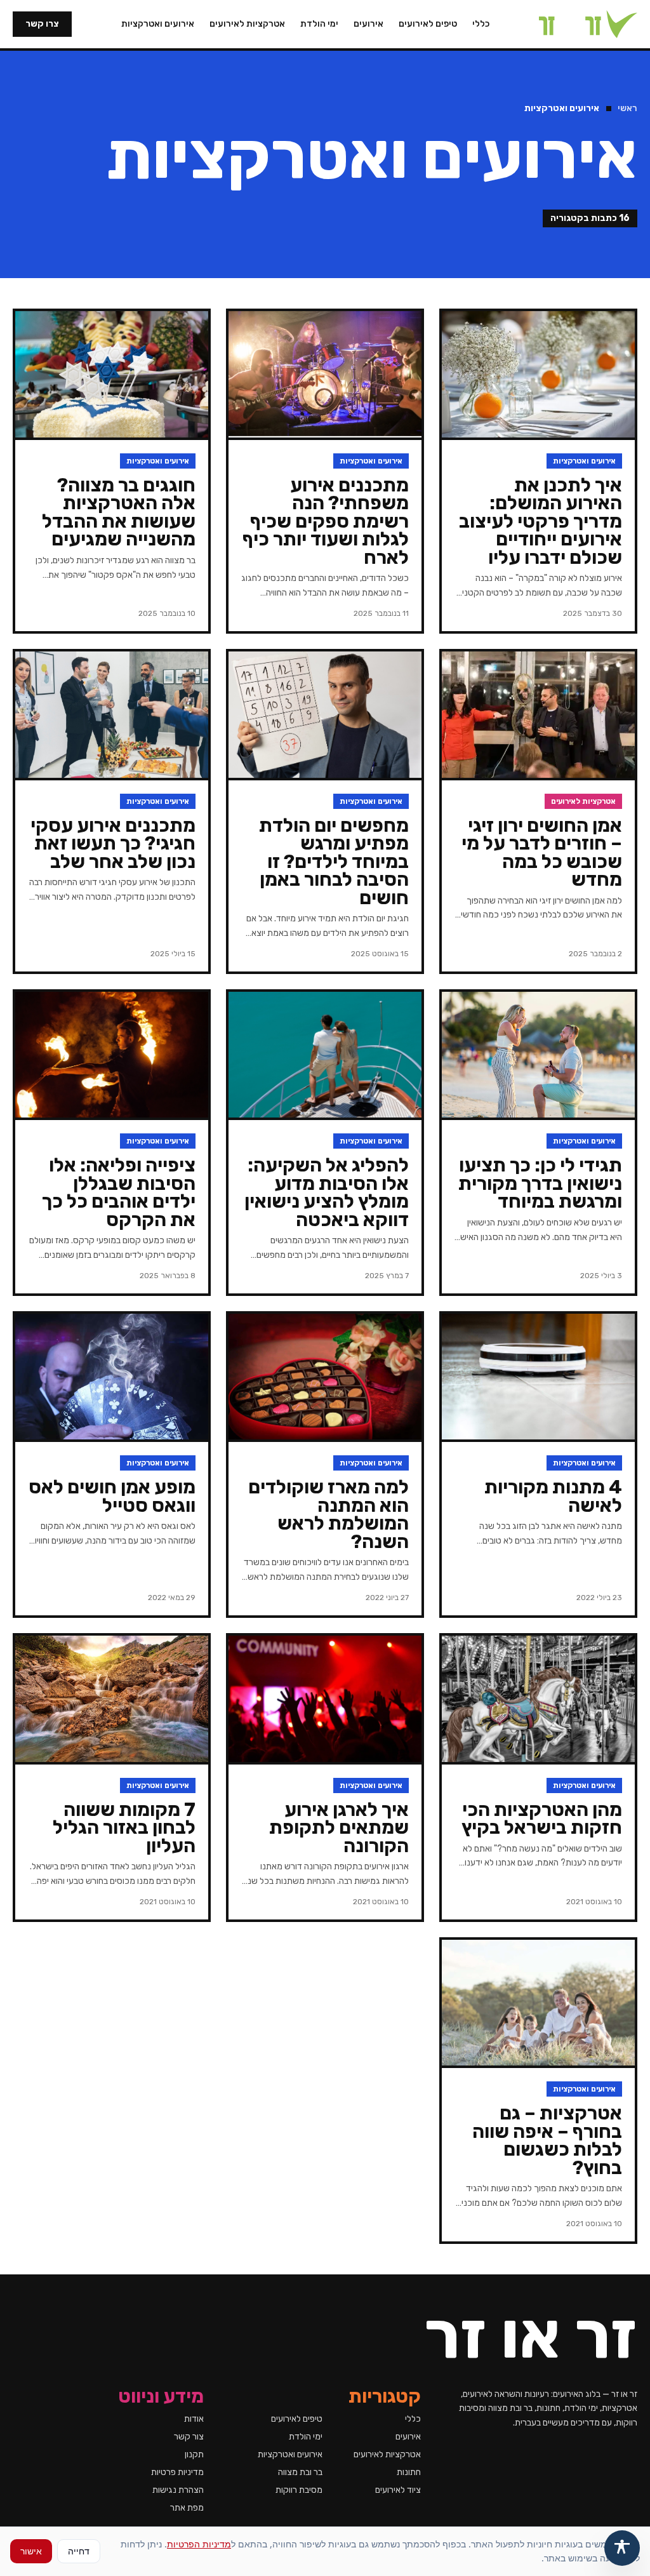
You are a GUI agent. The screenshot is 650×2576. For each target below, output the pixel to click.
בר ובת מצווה (300, 2472)
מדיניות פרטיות (177, 2472)
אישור (31, 2551)
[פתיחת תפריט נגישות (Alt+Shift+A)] (622, 2548)
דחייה (79, 2551)
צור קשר (189, 2437)
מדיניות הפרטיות (199, 2544)
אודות (194, 2419)
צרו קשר (42, 24)
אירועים (368, 24)
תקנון (194, 2454)
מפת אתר (187, 2508)
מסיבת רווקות (299, 2490)
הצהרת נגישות (178, 2490)
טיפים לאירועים (428, 24)
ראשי (627, 108)
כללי (481, 24)
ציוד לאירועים (398, 2490)
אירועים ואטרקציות (158, 24)
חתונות (409, 2472)
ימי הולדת (319, 24)
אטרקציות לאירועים (247, 24)
